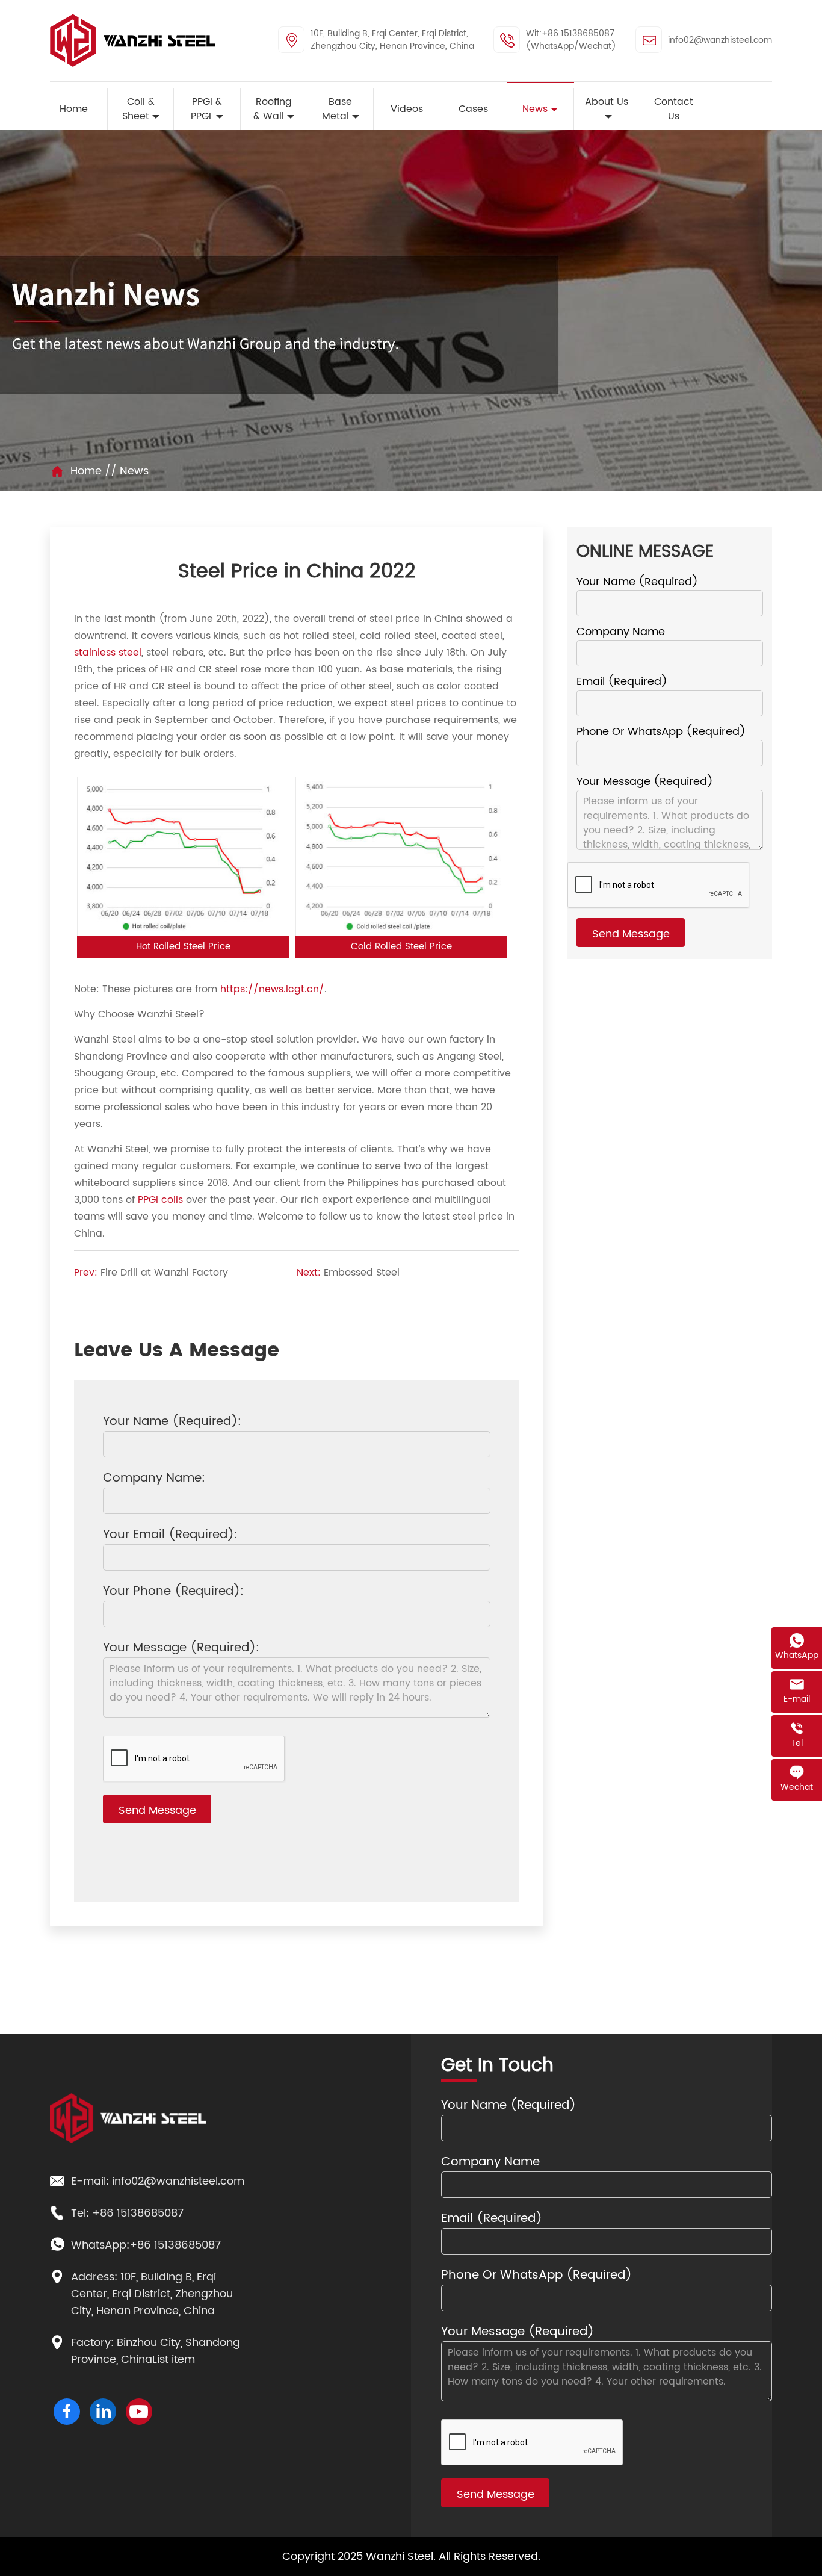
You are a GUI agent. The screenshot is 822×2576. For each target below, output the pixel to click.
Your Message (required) (645, 782)
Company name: (154, 1479)
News (134, 471)
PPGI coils (160, 1200)
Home (86, 471)
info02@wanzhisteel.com (720, 40)
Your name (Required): (172, 1422)
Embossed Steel (362, 1273)
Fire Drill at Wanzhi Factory (164, 1273)
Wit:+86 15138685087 (570, 33)
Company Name (621, 632)
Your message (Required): (181, 1649)
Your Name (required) (637, 582)
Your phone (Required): (173, 1592)
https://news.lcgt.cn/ (272, 989)
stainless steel (108, 653)
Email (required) (622, 682)
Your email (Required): (170, 1535)
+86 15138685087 (138, 2214)
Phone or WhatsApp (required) (661, 732)
